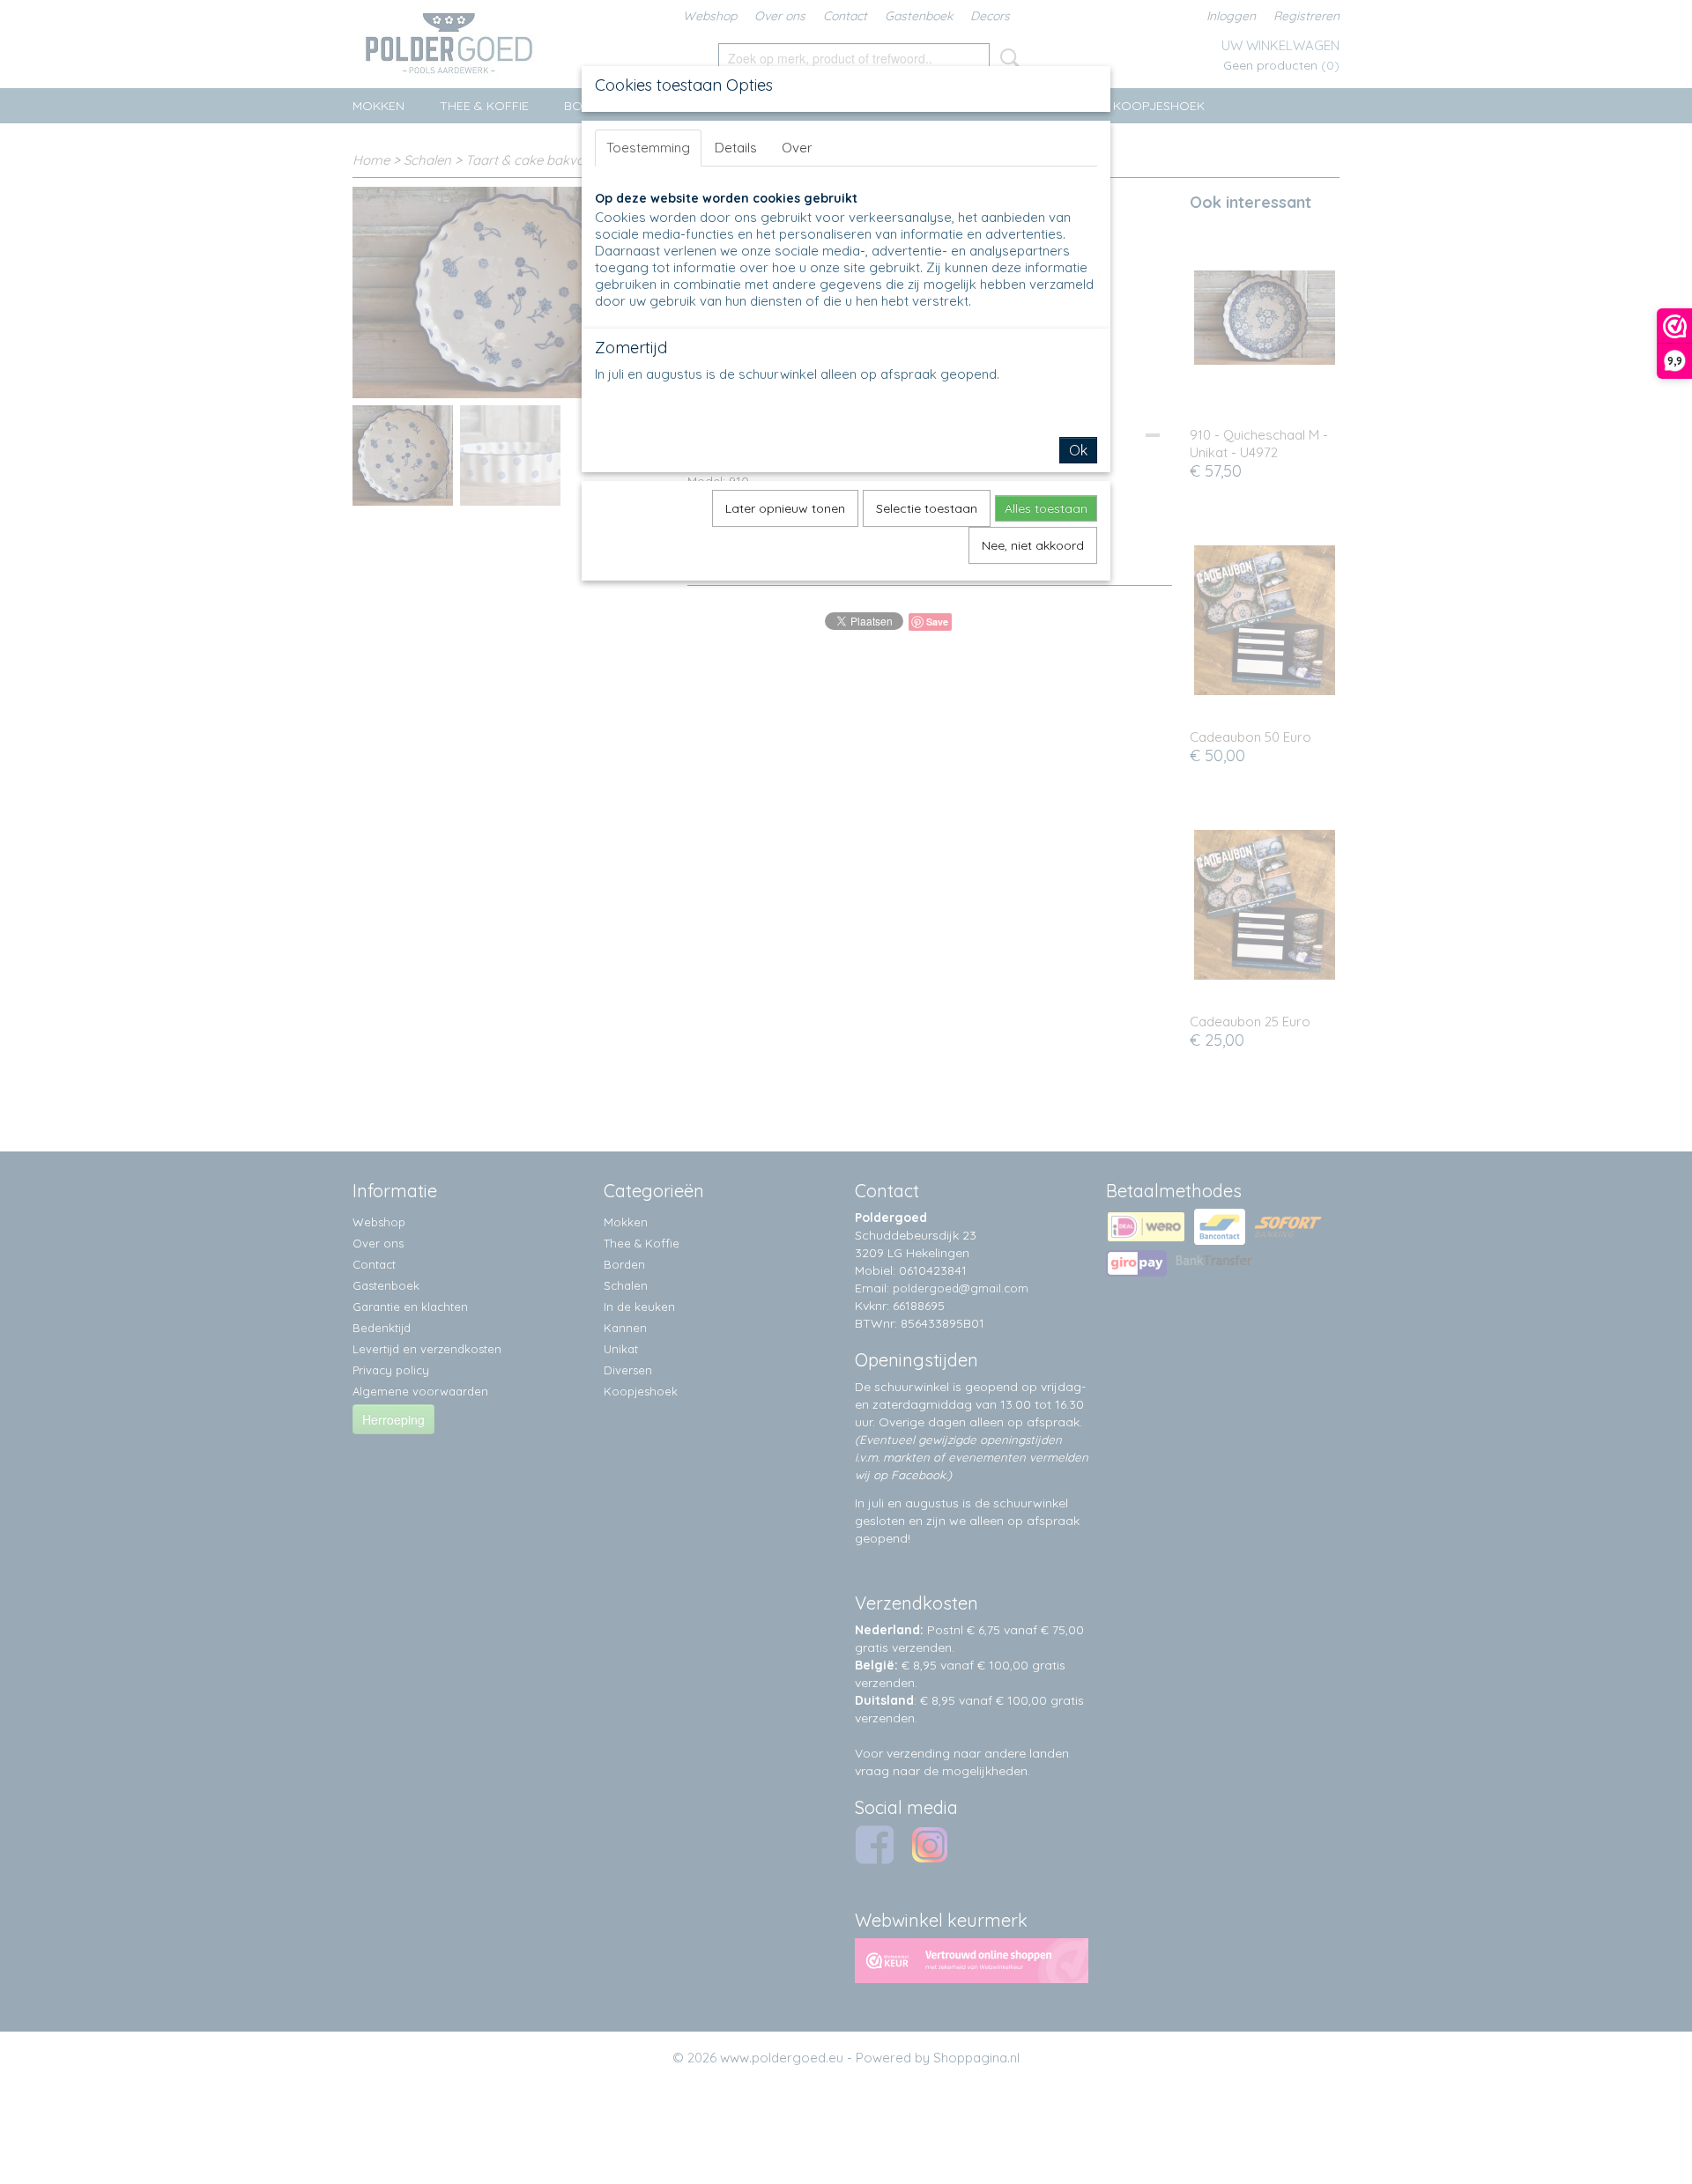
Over (797, 148)
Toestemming (648, 148)
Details (736, 148)
